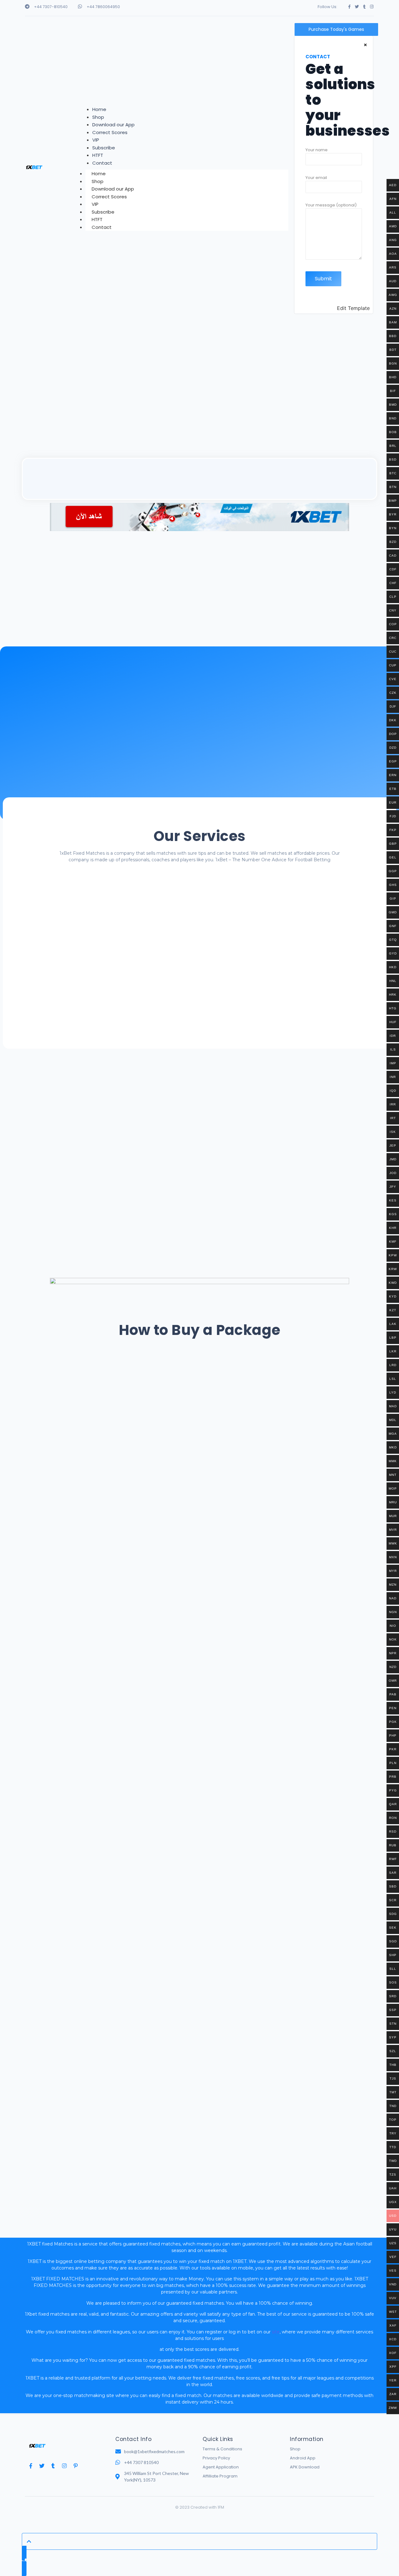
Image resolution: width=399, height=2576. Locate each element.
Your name (317, 150)
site (276, 2332)
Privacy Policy (216, 2458)
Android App (303, 2458)
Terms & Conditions (222, 2449)
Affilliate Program (220, 2476)
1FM (221, 2507)
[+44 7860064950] (80, 6)
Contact (102, 227)
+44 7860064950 (103, 7)
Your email (316, 178)
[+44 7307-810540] (27, 6)
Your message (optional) (331, 205)
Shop (295, 2449)
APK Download (305, 2467)
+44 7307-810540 (51, 7)
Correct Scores (109, 197)
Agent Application (221, 2467)
